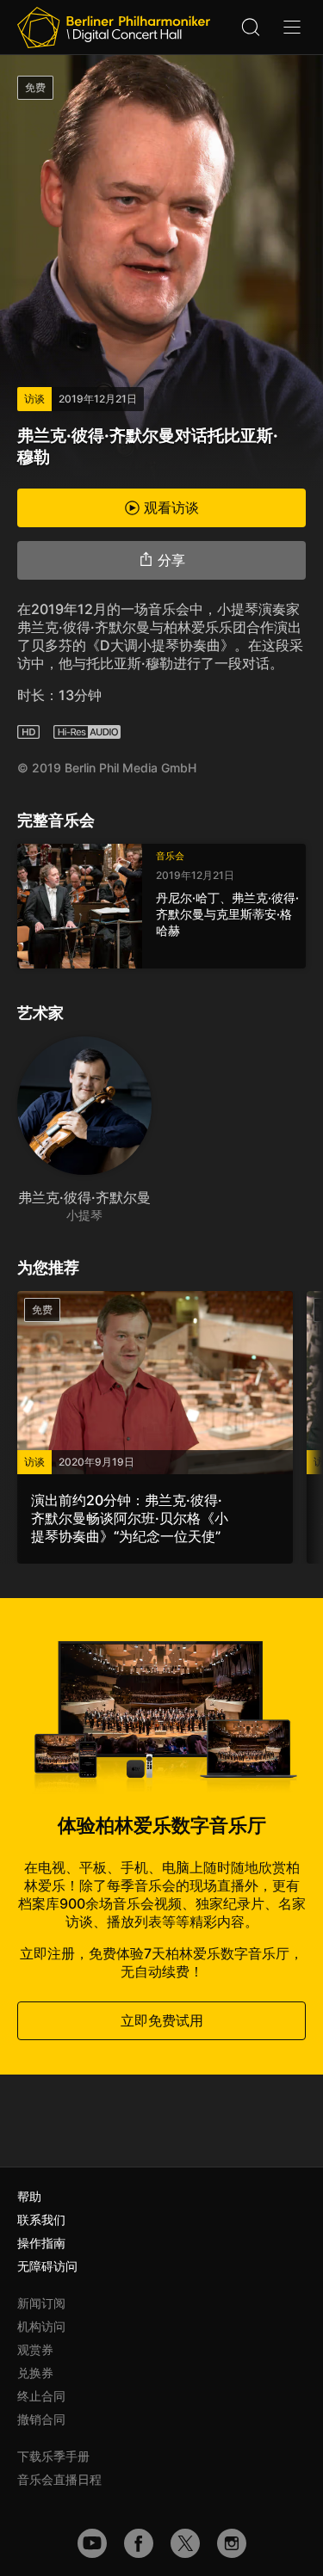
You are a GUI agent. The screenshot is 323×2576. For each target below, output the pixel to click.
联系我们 (41, 2219)
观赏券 (35, 2349)
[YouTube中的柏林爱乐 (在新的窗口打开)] (92, 2543)
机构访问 (41, 2326)
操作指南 (41, 2243)
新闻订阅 (41, 2303)
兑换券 (35, 2373)
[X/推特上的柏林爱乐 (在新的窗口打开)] (185, 2543)
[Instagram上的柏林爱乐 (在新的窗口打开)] (232, 2543)
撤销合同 (41, 2419)
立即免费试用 (162, 2020)
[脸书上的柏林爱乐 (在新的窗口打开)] (139, 2543)
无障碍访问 (47, 2266)
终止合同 (41, 2396)
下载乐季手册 (53, 2456)
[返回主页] (114, 28)
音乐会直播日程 (59, 2479)
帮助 (29, 2196)
